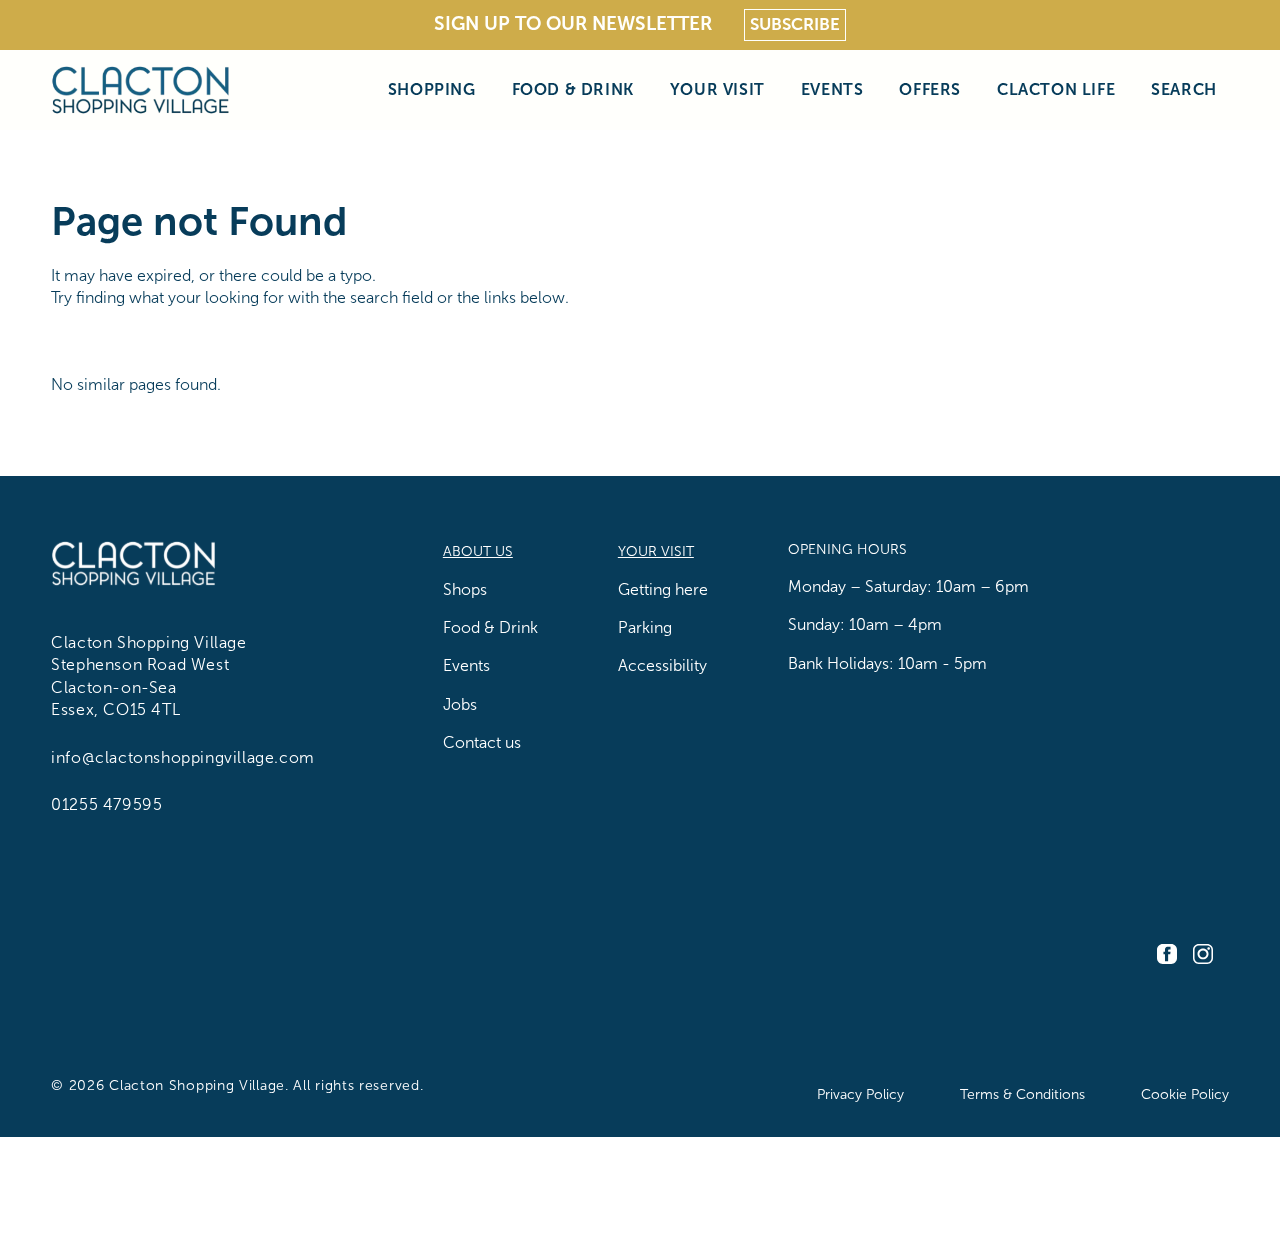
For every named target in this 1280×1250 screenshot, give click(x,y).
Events (832, 89)
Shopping (432, 89)
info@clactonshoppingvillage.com (183, 757)
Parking (645, 627)
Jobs (460, 704)
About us (478, 551)
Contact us (482, 742)
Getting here (663, 589)
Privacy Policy (860, 1094)
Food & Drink (573, 89)
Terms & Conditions (1022, 1094)
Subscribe (795, 24)
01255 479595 (106, 804)
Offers (930, 89)
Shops (465, 589)
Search (1184, 89)
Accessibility (662, 665)
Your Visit (717, 89)
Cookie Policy (1185, 1094)
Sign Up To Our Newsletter (573, 23)
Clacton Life (1056, 89)
